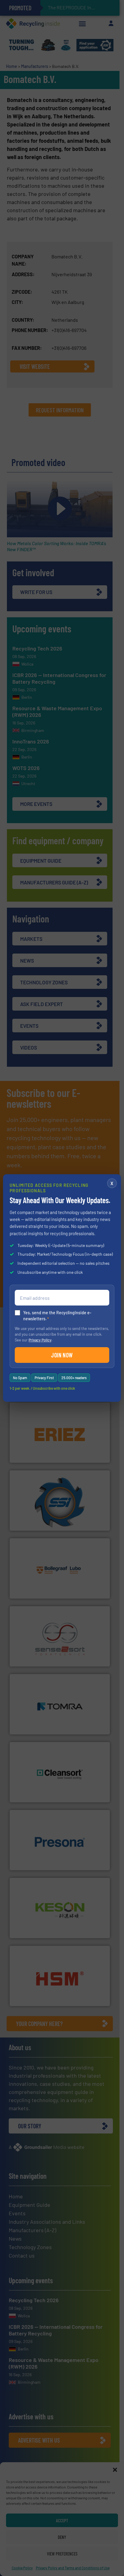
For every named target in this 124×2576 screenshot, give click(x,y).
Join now (62, 1355)
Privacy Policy (40, 1340)
